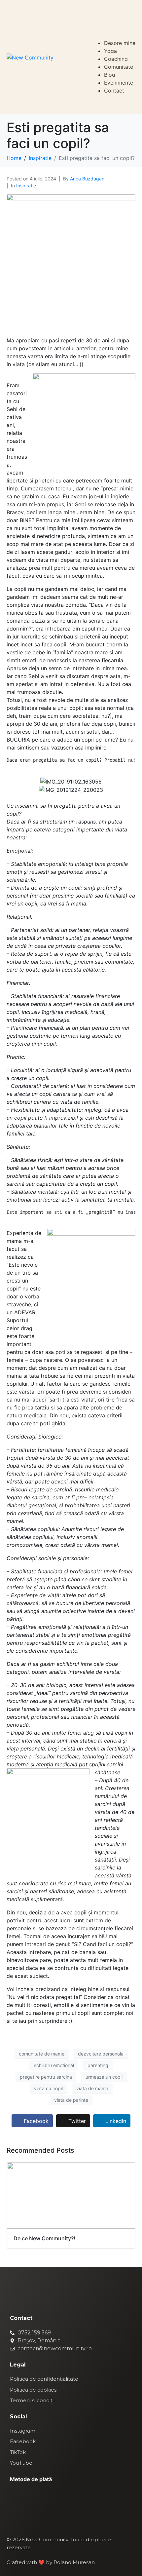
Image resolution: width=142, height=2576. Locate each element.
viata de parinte (71, 2100)
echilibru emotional (54, 2065)
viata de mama (92, 2088)
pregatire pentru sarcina (46, 2077)
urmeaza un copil (104, 2077)
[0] (132, 12)
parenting (98, 2065)
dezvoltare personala (101, 2054)
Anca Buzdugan (87, 179)
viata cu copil (48, 2088)
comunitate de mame (42, 2054)
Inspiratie (26, 186)
